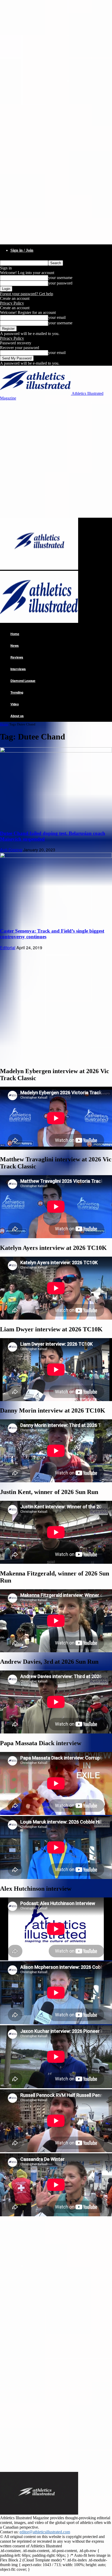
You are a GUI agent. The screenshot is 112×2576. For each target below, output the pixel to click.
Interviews (18, 669)
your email (57, 317)
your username (60, 278)
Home (15, 634)
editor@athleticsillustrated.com (45, 2532)
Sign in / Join (22, 250)
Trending (17, 692)
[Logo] (39, 568)
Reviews (17, 657)
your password (60, 283)
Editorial (8, 948)
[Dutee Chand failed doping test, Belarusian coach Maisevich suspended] (56, 751)
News (15, 645)
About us (17, 716)
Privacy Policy (12, 303)
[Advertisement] (56, 459)
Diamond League (23, 681)
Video (15, 704)
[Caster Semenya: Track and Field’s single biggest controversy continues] (56, 856)
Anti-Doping (11, 850)
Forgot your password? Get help (27, 294)
